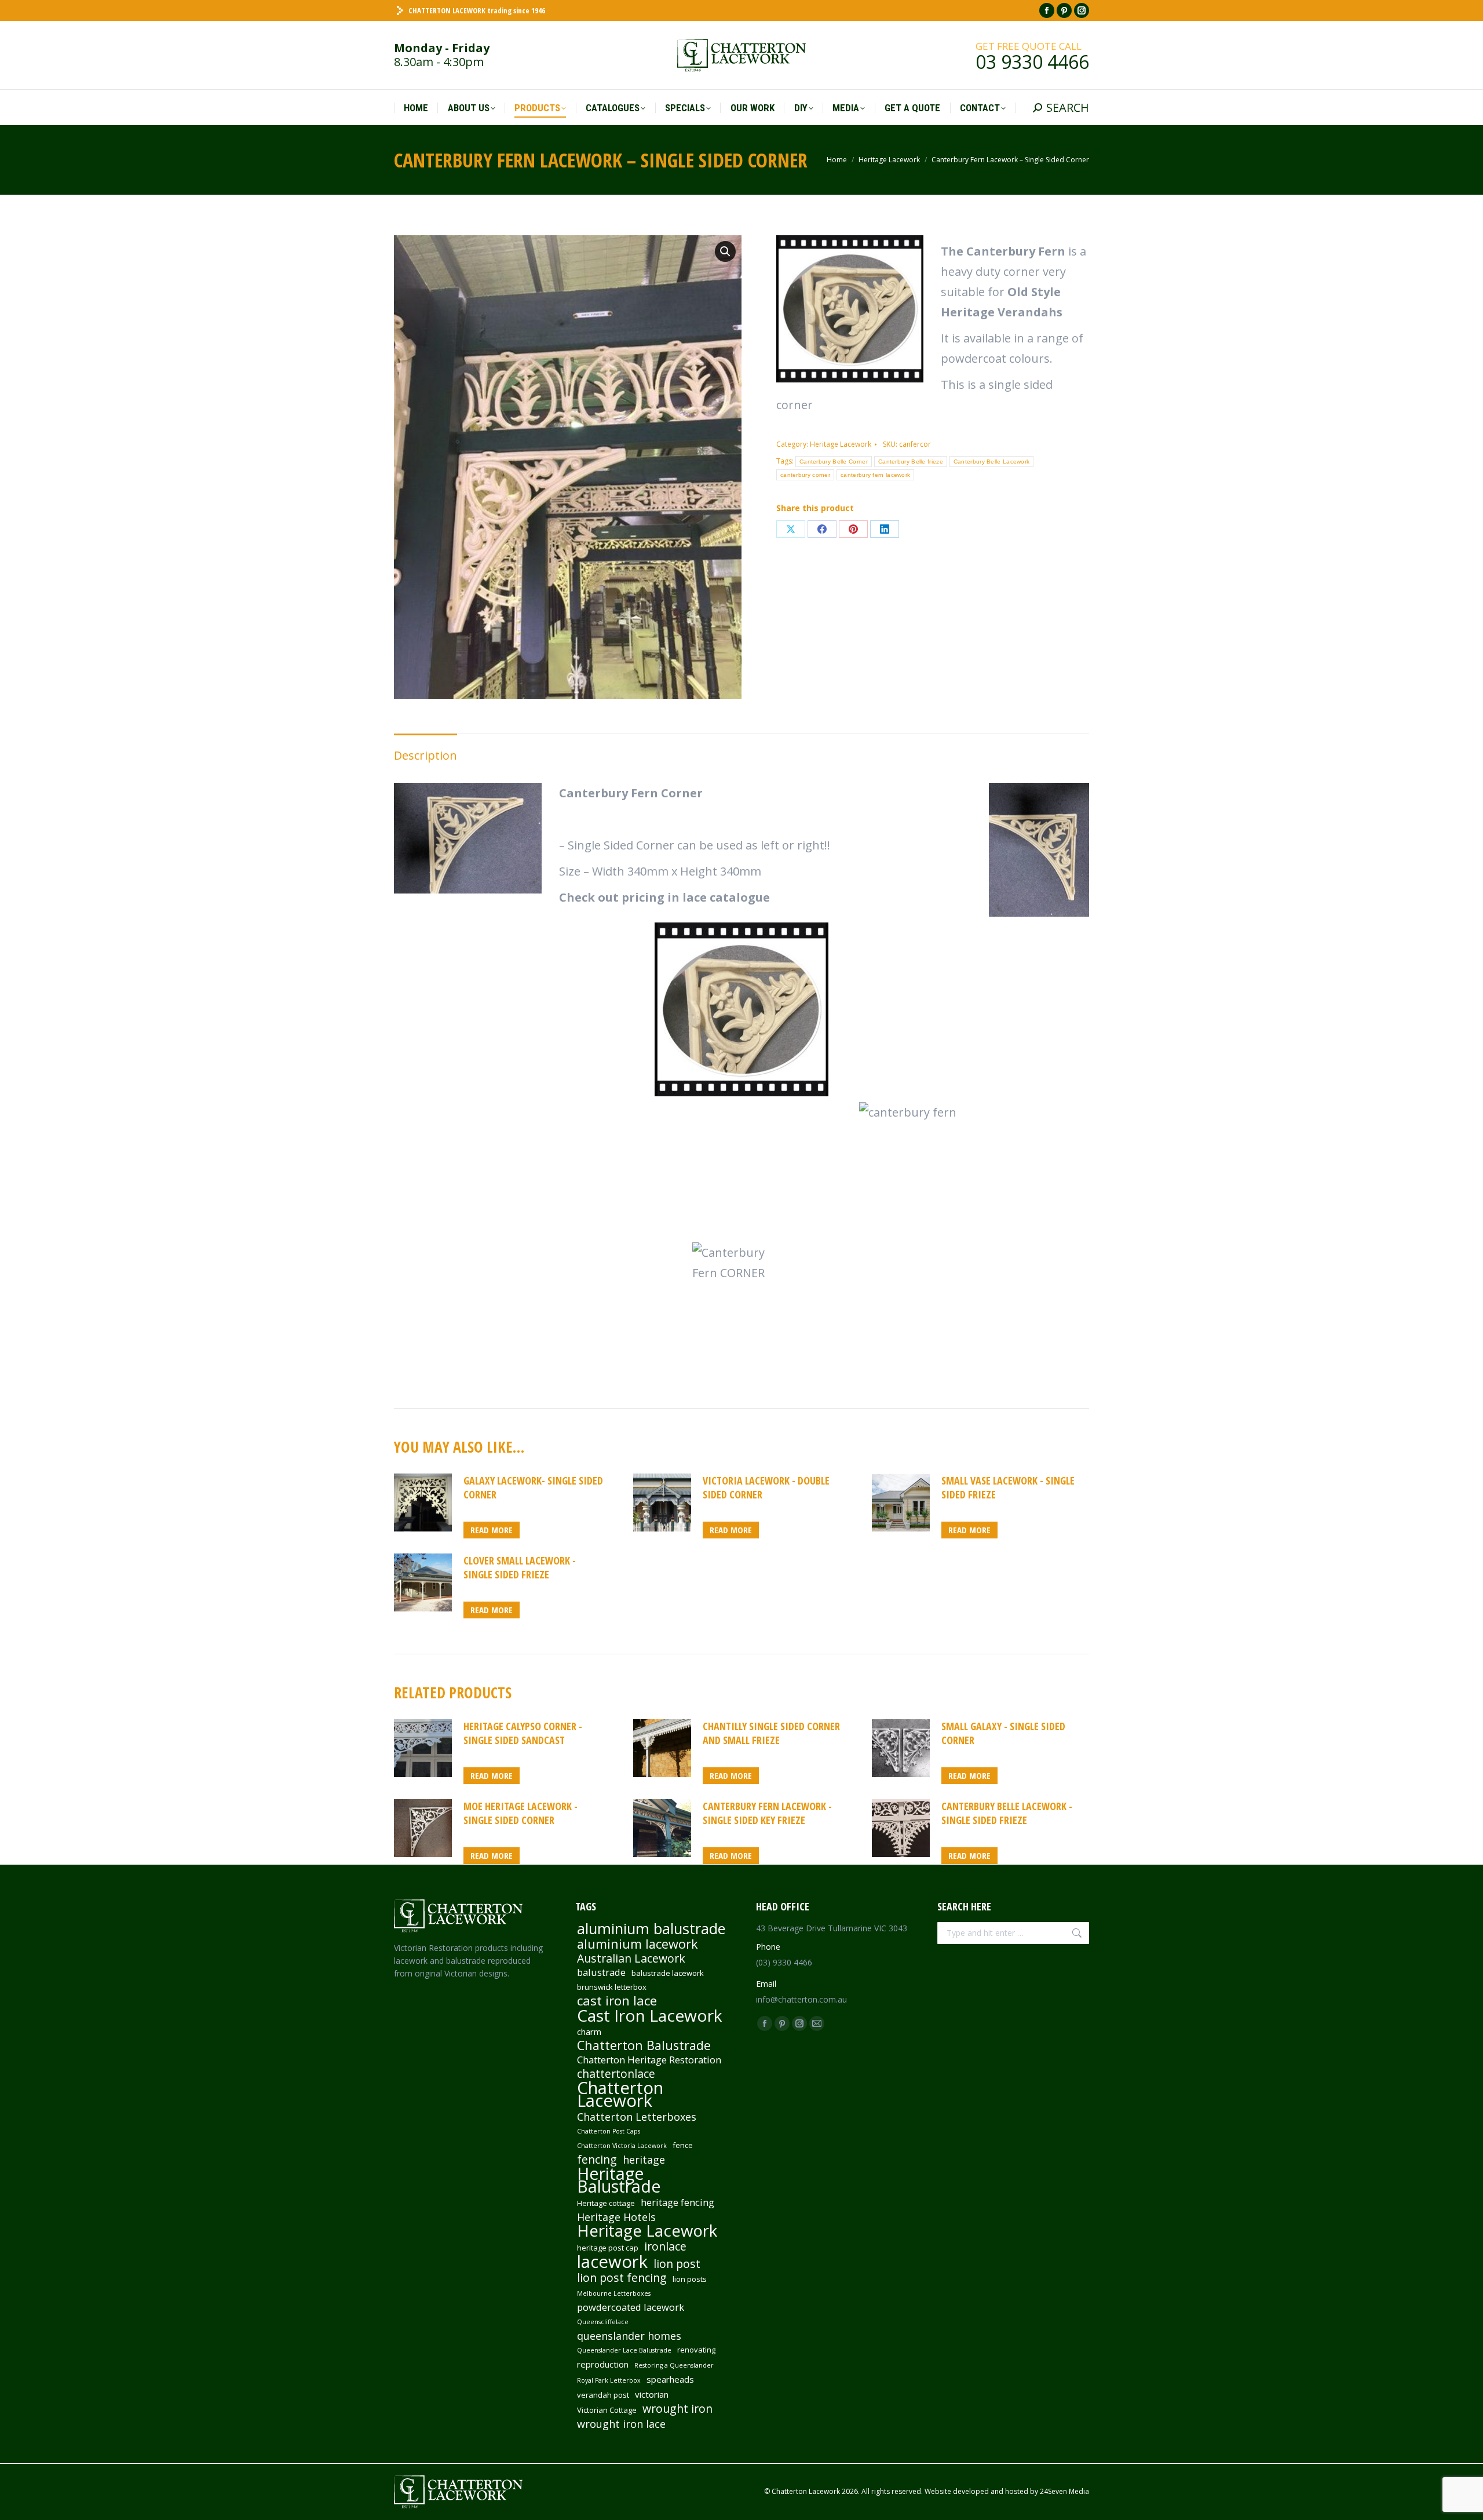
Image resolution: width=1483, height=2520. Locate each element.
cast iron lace (617, 2001)
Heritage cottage (606, 2203)
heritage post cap (608, 2248)
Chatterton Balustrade (644, 2045)
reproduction (603, 2364)
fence (683, 2145)
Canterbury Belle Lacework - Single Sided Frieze (1007, 1813)
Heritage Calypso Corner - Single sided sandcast (523, 1733)
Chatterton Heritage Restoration (649, 2060)
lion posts (690, 2279)
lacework (612, 2262)
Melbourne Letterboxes (614, 2293)
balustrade (601, 1972)
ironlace (665, 2247)
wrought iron (677, 2409)
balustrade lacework (668, 1973)
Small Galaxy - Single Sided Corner (1003, 1733)
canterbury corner (805, 475)
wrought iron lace (621, 2424)
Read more (492, 1530)
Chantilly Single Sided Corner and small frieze (771, 1733)
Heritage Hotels (616, 2217)
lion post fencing (622, 2278)
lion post (677, 2264)
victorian (652, 2394)
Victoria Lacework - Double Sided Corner (766, 1487)
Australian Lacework (631, 1959)
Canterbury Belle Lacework (992, 462)
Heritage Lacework (841, 444)
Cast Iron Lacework (650, 2015)
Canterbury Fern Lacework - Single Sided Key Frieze (767, 1813)
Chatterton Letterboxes (637, 2117)
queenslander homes (629, 2336)
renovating (696, 2350)
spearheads (670, 2379)
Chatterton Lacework (620, 2094)
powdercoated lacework (631, 2307)
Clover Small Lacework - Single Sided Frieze (520, 1567)
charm (589, 2032)
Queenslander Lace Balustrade (624, 2350)
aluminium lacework (638, 1944)
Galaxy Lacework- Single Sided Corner (533, 1487)
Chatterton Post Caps (609, 2131)
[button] (725, 251)
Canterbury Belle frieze (911, 462)
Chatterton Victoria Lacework (622, 2146)
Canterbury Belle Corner (834, 462)
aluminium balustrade (651, 1928)
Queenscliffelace (603, 2322)
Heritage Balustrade (619, 2180)
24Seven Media (1064, 2491)
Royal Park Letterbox (609, 2380)
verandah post (603, 2395)
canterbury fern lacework (875, 475)
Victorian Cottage (607, 2410)
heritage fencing (677, 2202)
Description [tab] (425, 755)
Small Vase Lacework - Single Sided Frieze (1008, 1487)
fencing (597, 2160)
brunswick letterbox (612, 1987)
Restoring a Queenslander (674, 2365)
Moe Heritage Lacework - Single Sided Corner (520, 1813)
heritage (644, 2160)
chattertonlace (616, 2074)
